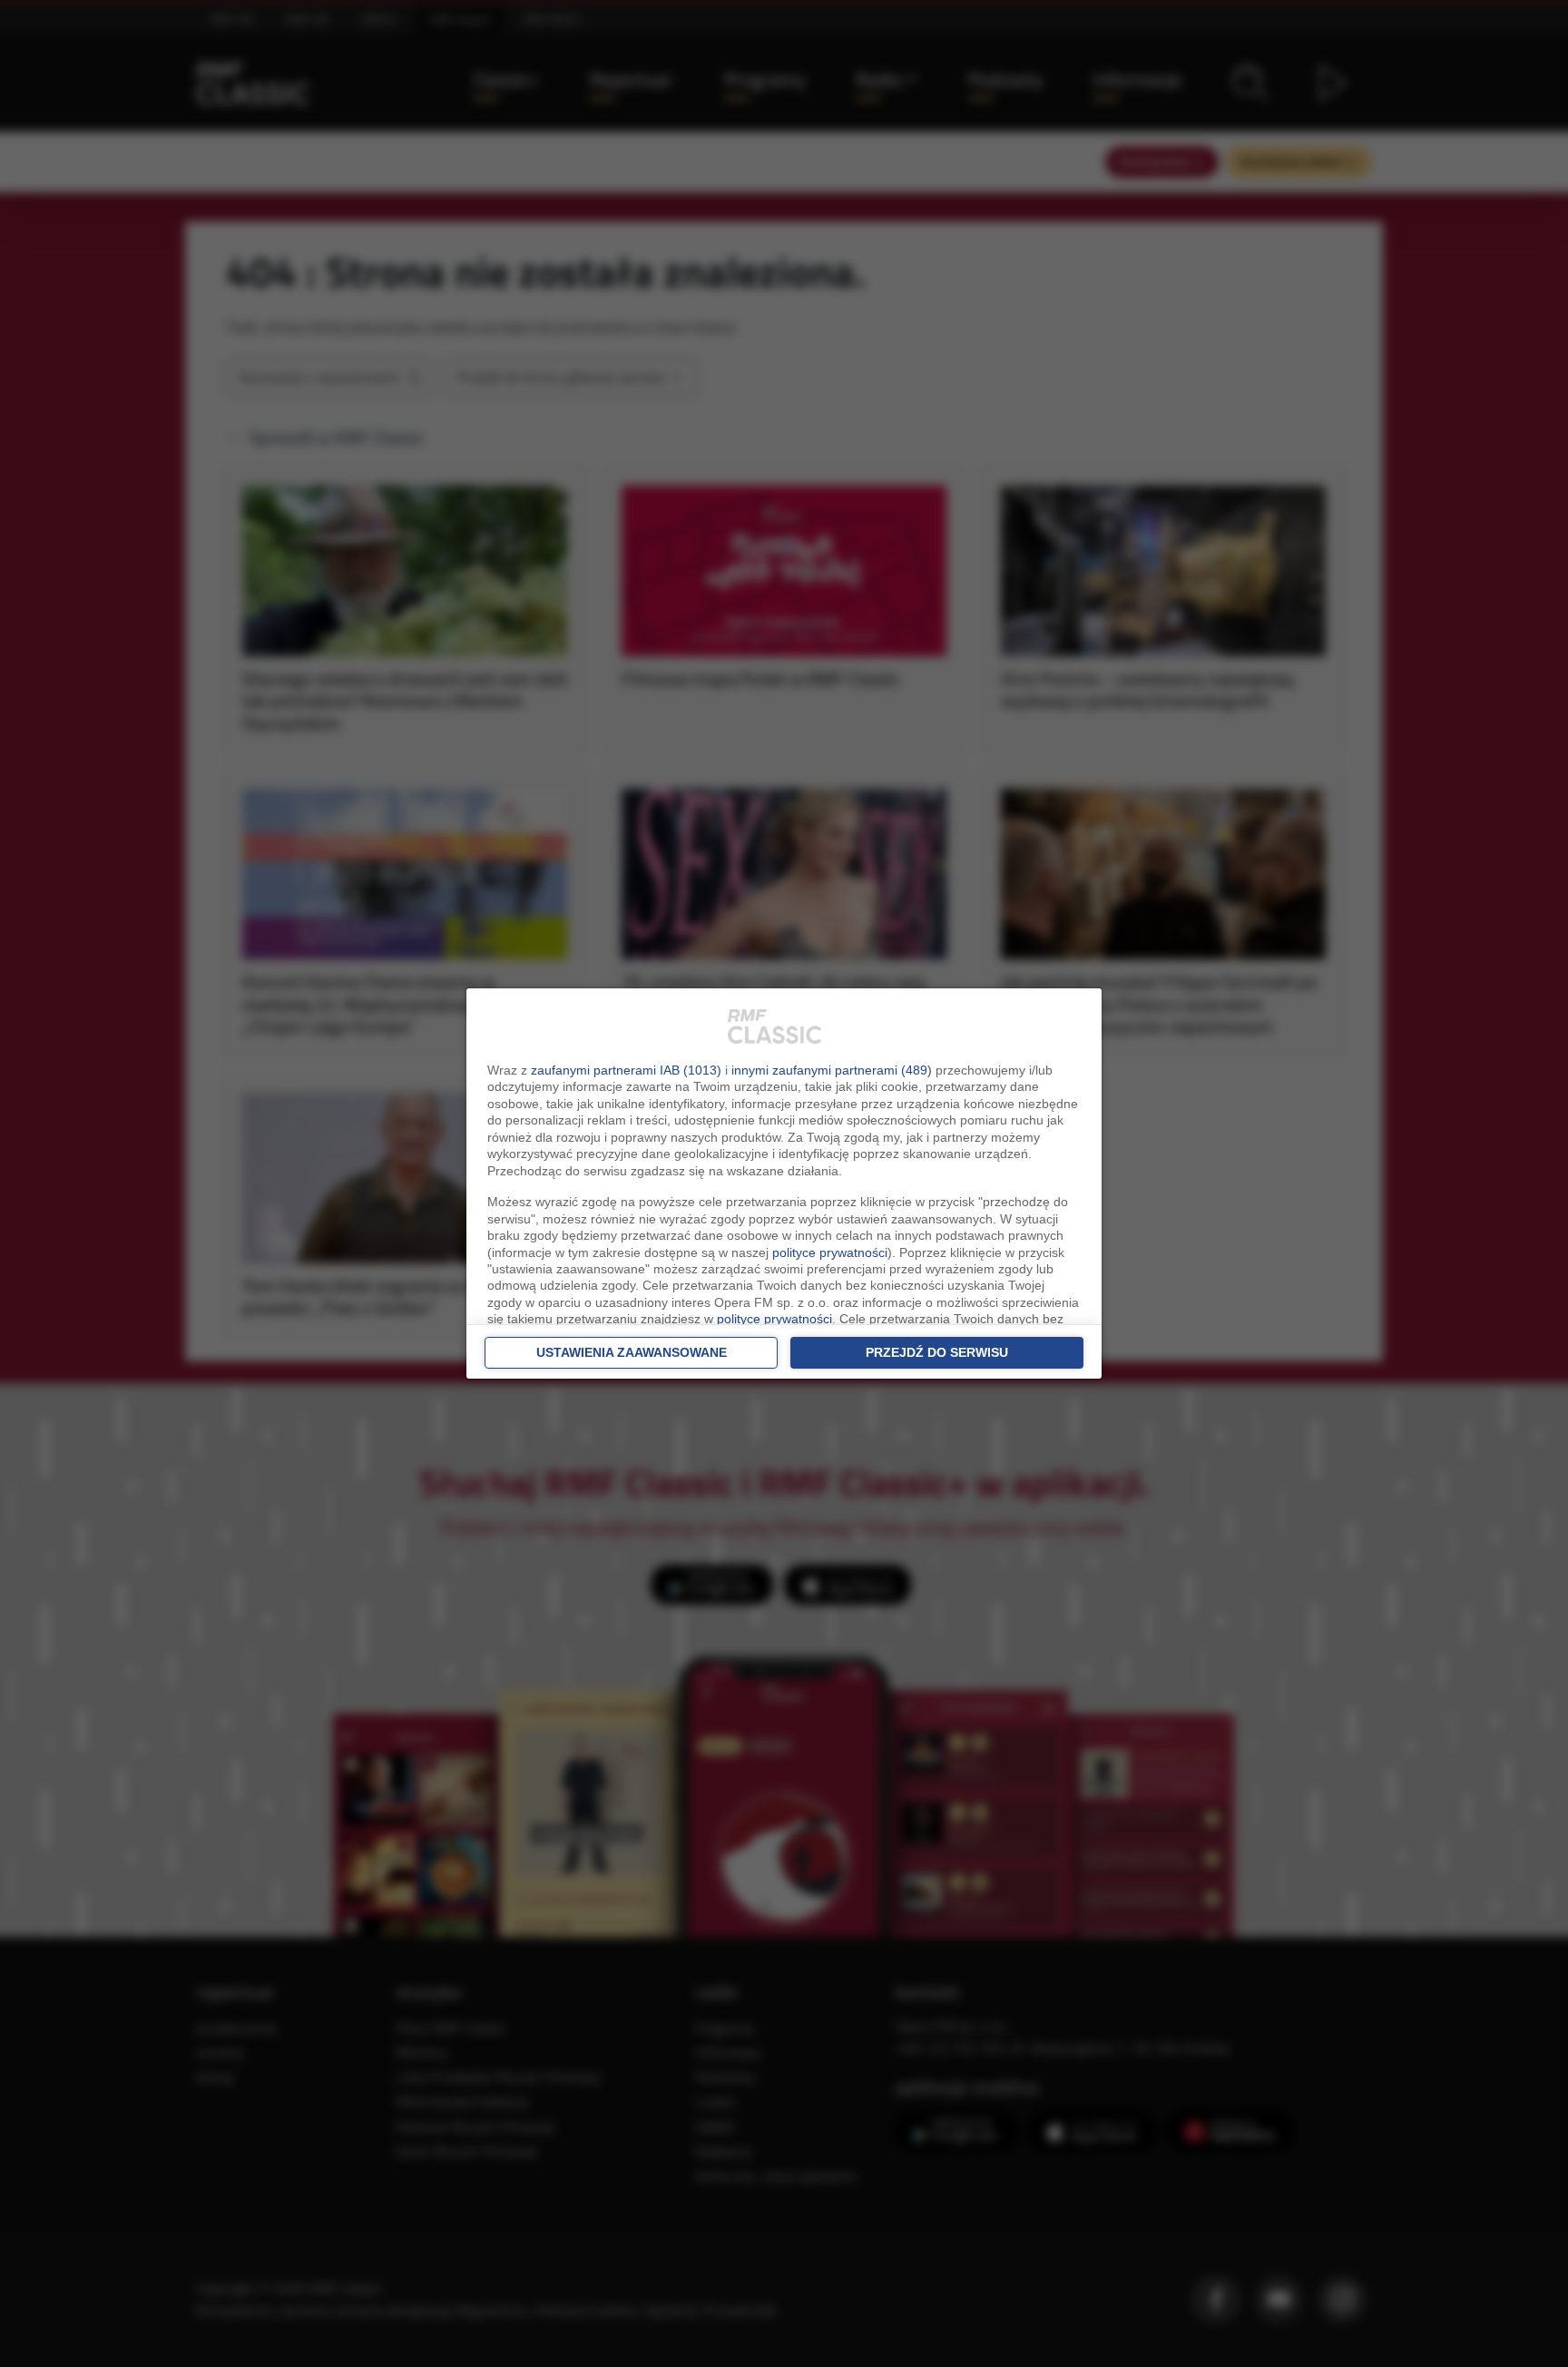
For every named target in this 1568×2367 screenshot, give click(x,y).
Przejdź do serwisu (937, 1352)
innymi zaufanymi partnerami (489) (832, 1070)
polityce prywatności (830, 1252)
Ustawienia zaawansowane (632, 1352)
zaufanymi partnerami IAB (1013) (626, 1070)
